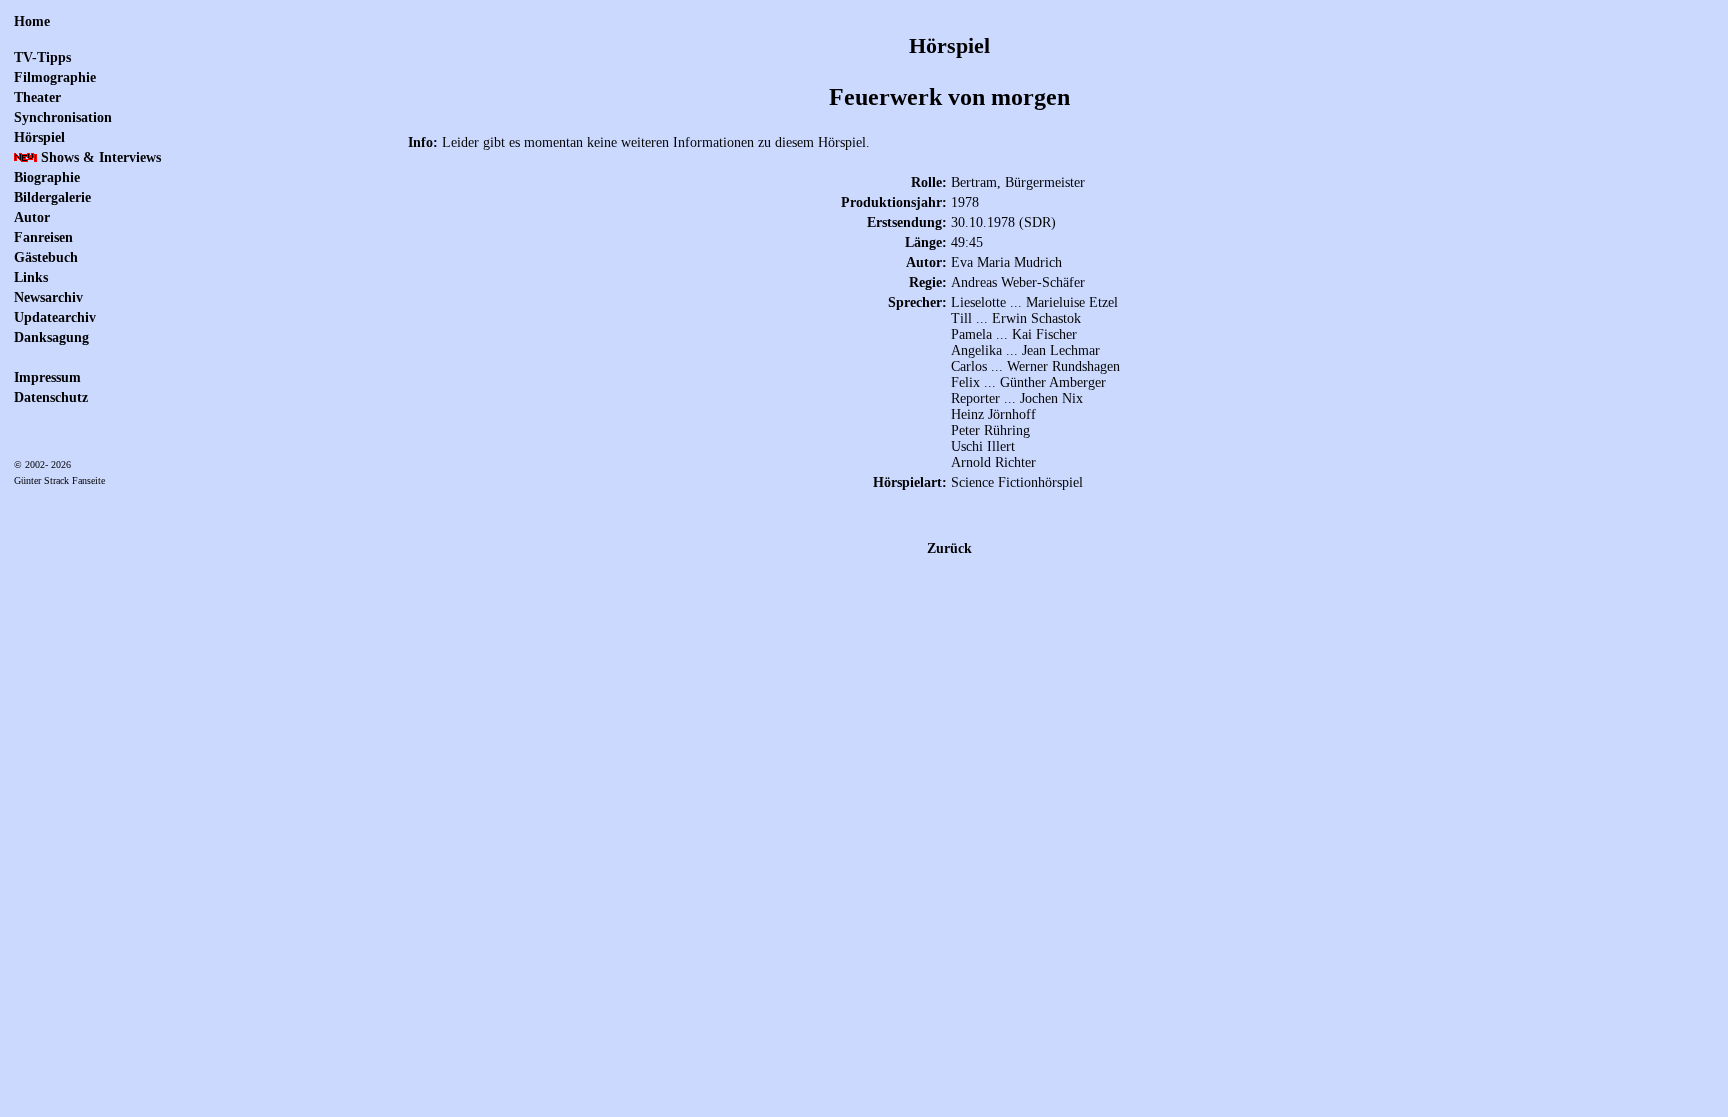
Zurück (949, 548)
